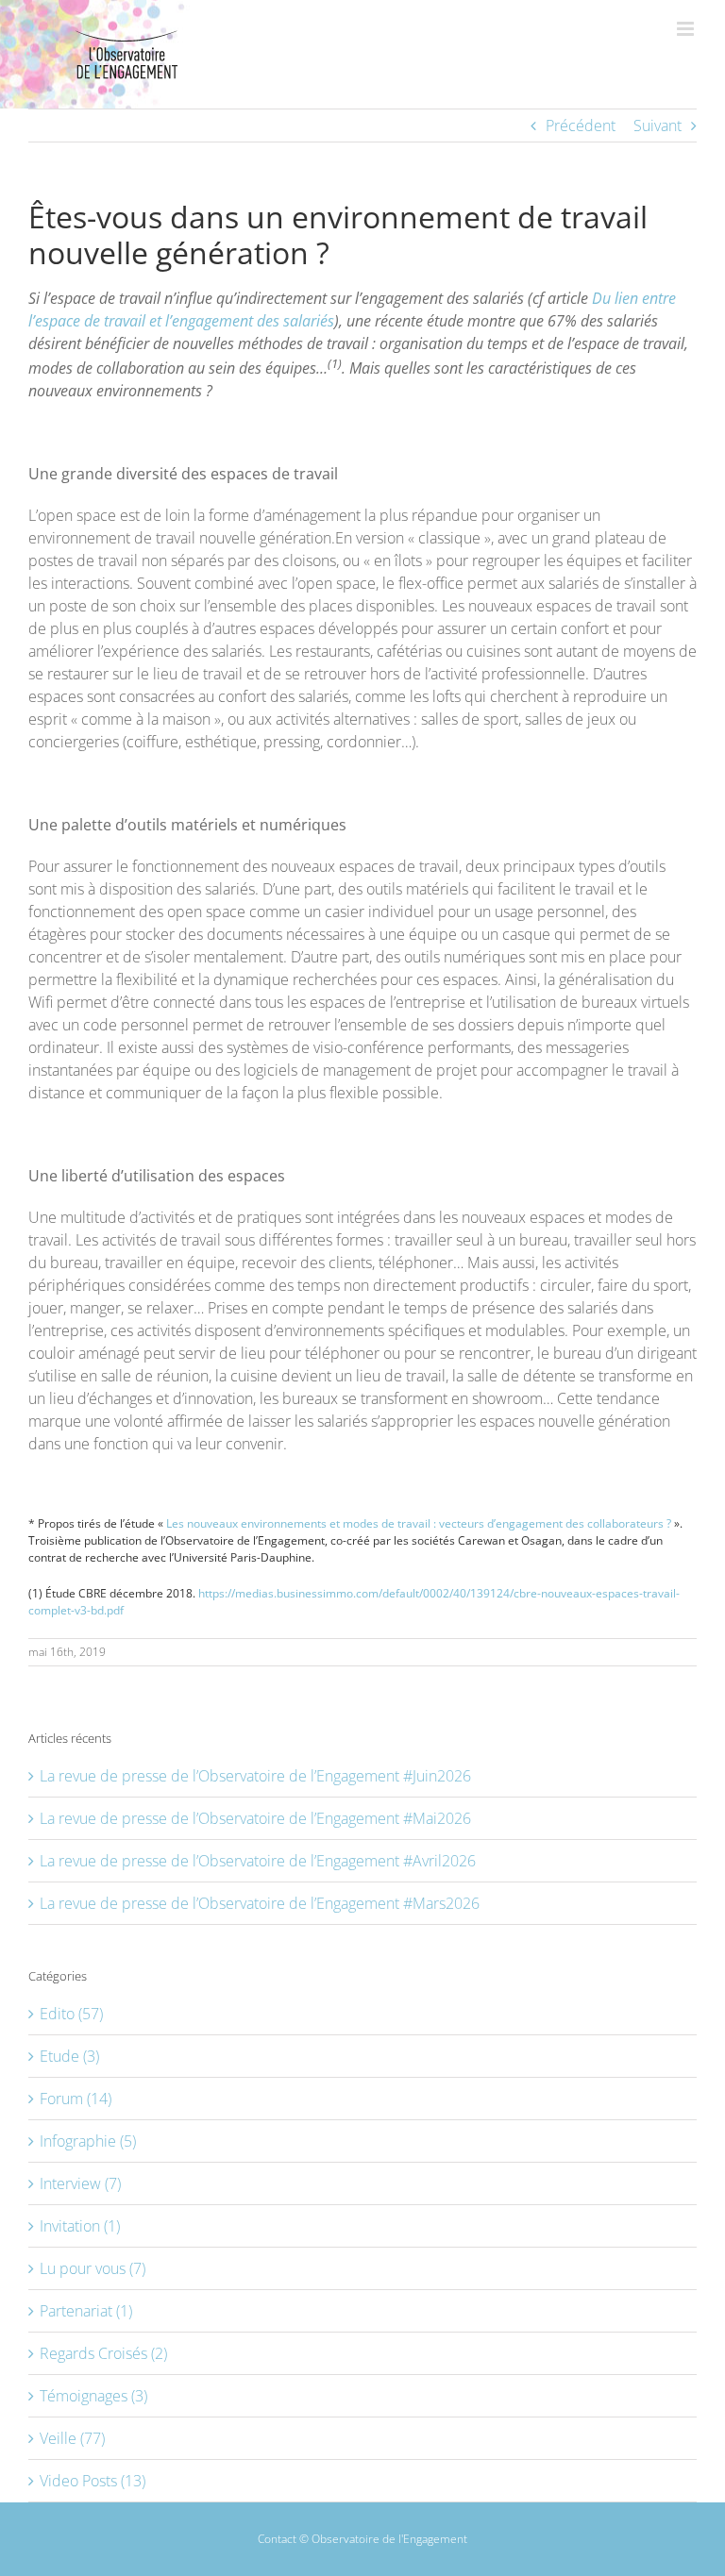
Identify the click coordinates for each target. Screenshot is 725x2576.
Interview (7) (80, 2183)
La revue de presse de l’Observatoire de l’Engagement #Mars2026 (260, 1903)
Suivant (658, 125)
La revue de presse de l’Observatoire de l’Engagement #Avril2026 (258, 1861)
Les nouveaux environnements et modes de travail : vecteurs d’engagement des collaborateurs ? (419, 1523)
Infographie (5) (88, 2141)
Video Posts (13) (93, 2481)
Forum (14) (76, 2099)
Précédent (581, 125)
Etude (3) (69, 2056)
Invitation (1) (80, 2226)
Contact (277, 2539)
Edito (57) (71, 2014)
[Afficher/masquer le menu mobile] (687, 29)
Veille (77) (72, 2438)
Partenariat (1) (86, 2311)
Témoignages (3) (93, 2396)
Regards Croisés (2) (103, 2353)
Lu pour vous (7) (93, 2268)
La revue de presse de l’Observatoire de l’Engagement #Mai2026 (255, 1818)
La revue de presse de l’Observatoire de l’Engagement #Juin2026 (255, 1776)
